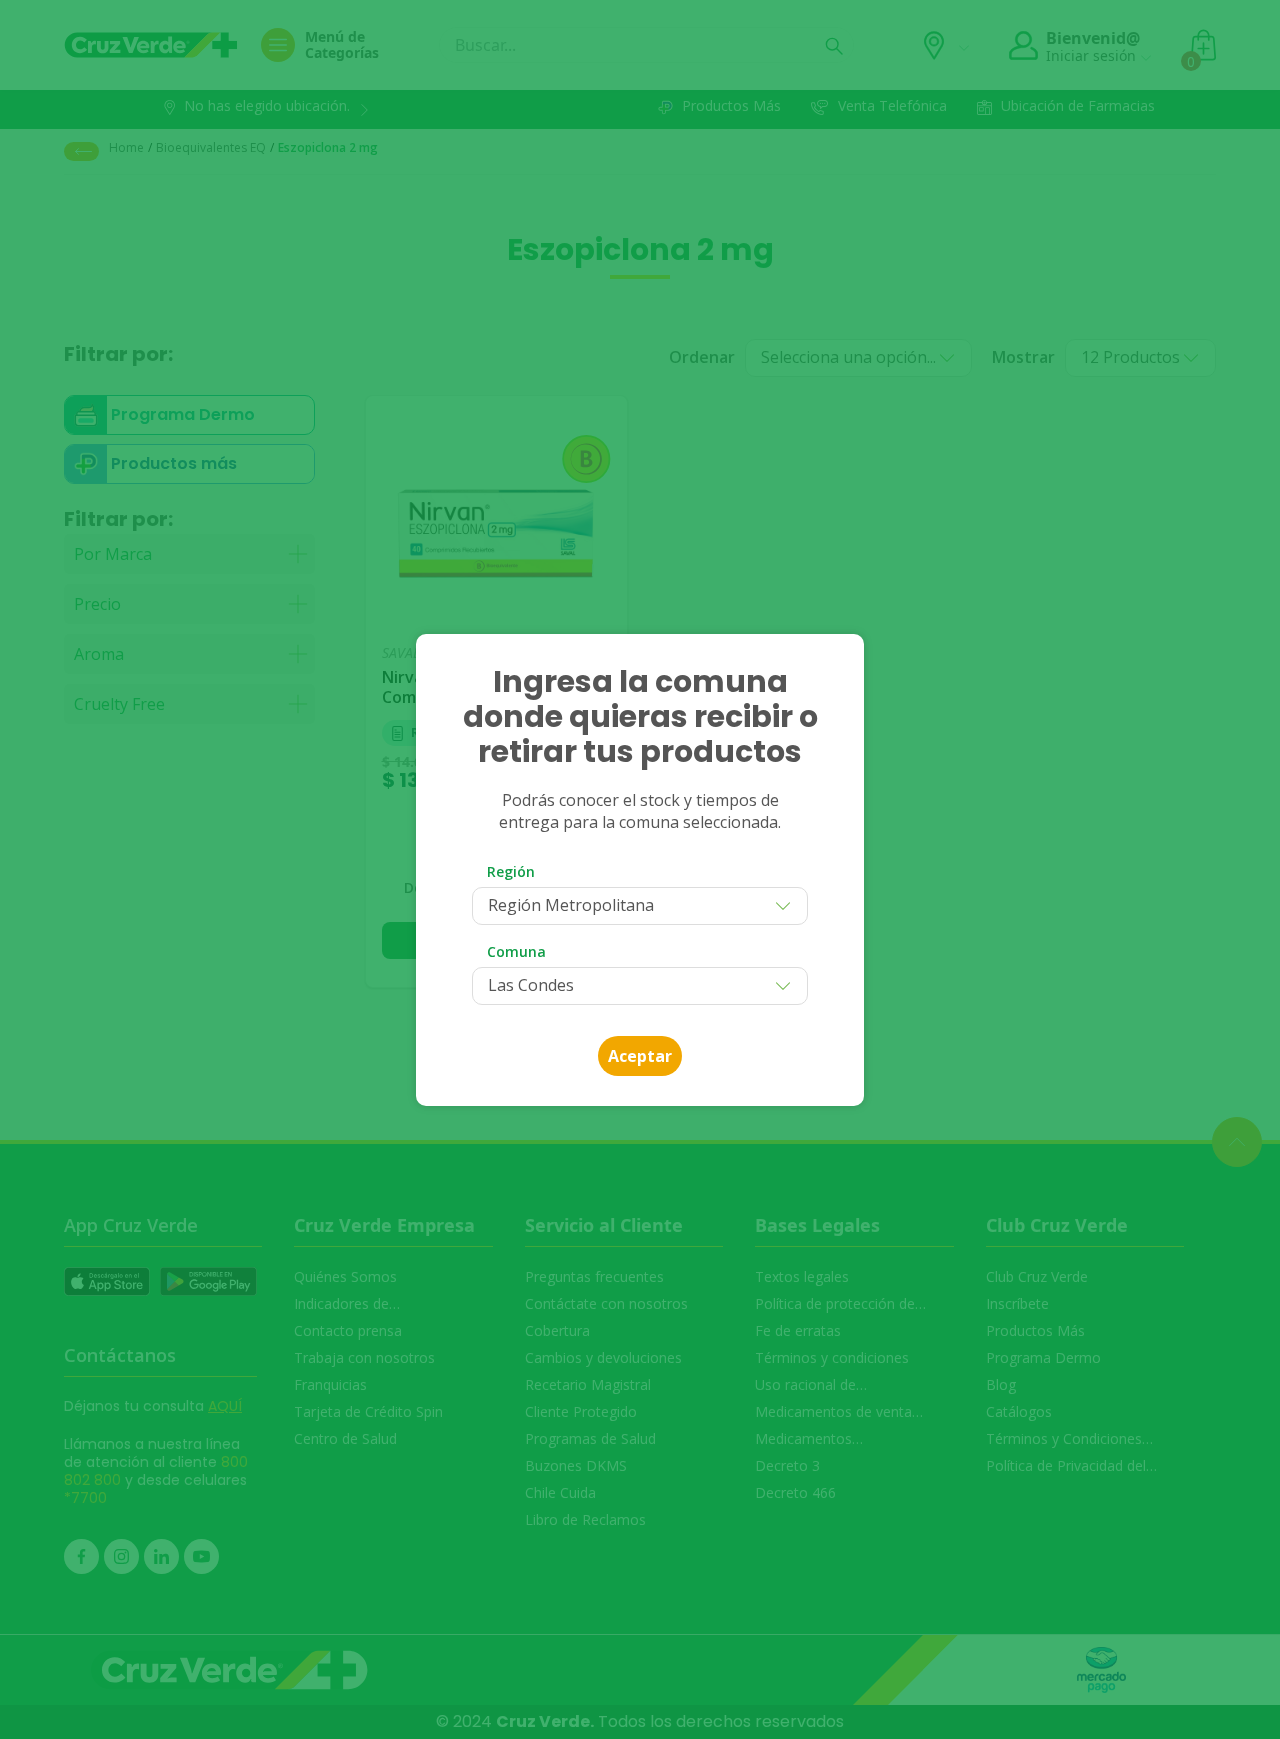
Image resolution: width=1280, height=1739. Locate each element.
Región (511, 871)
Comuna (516, 951)
